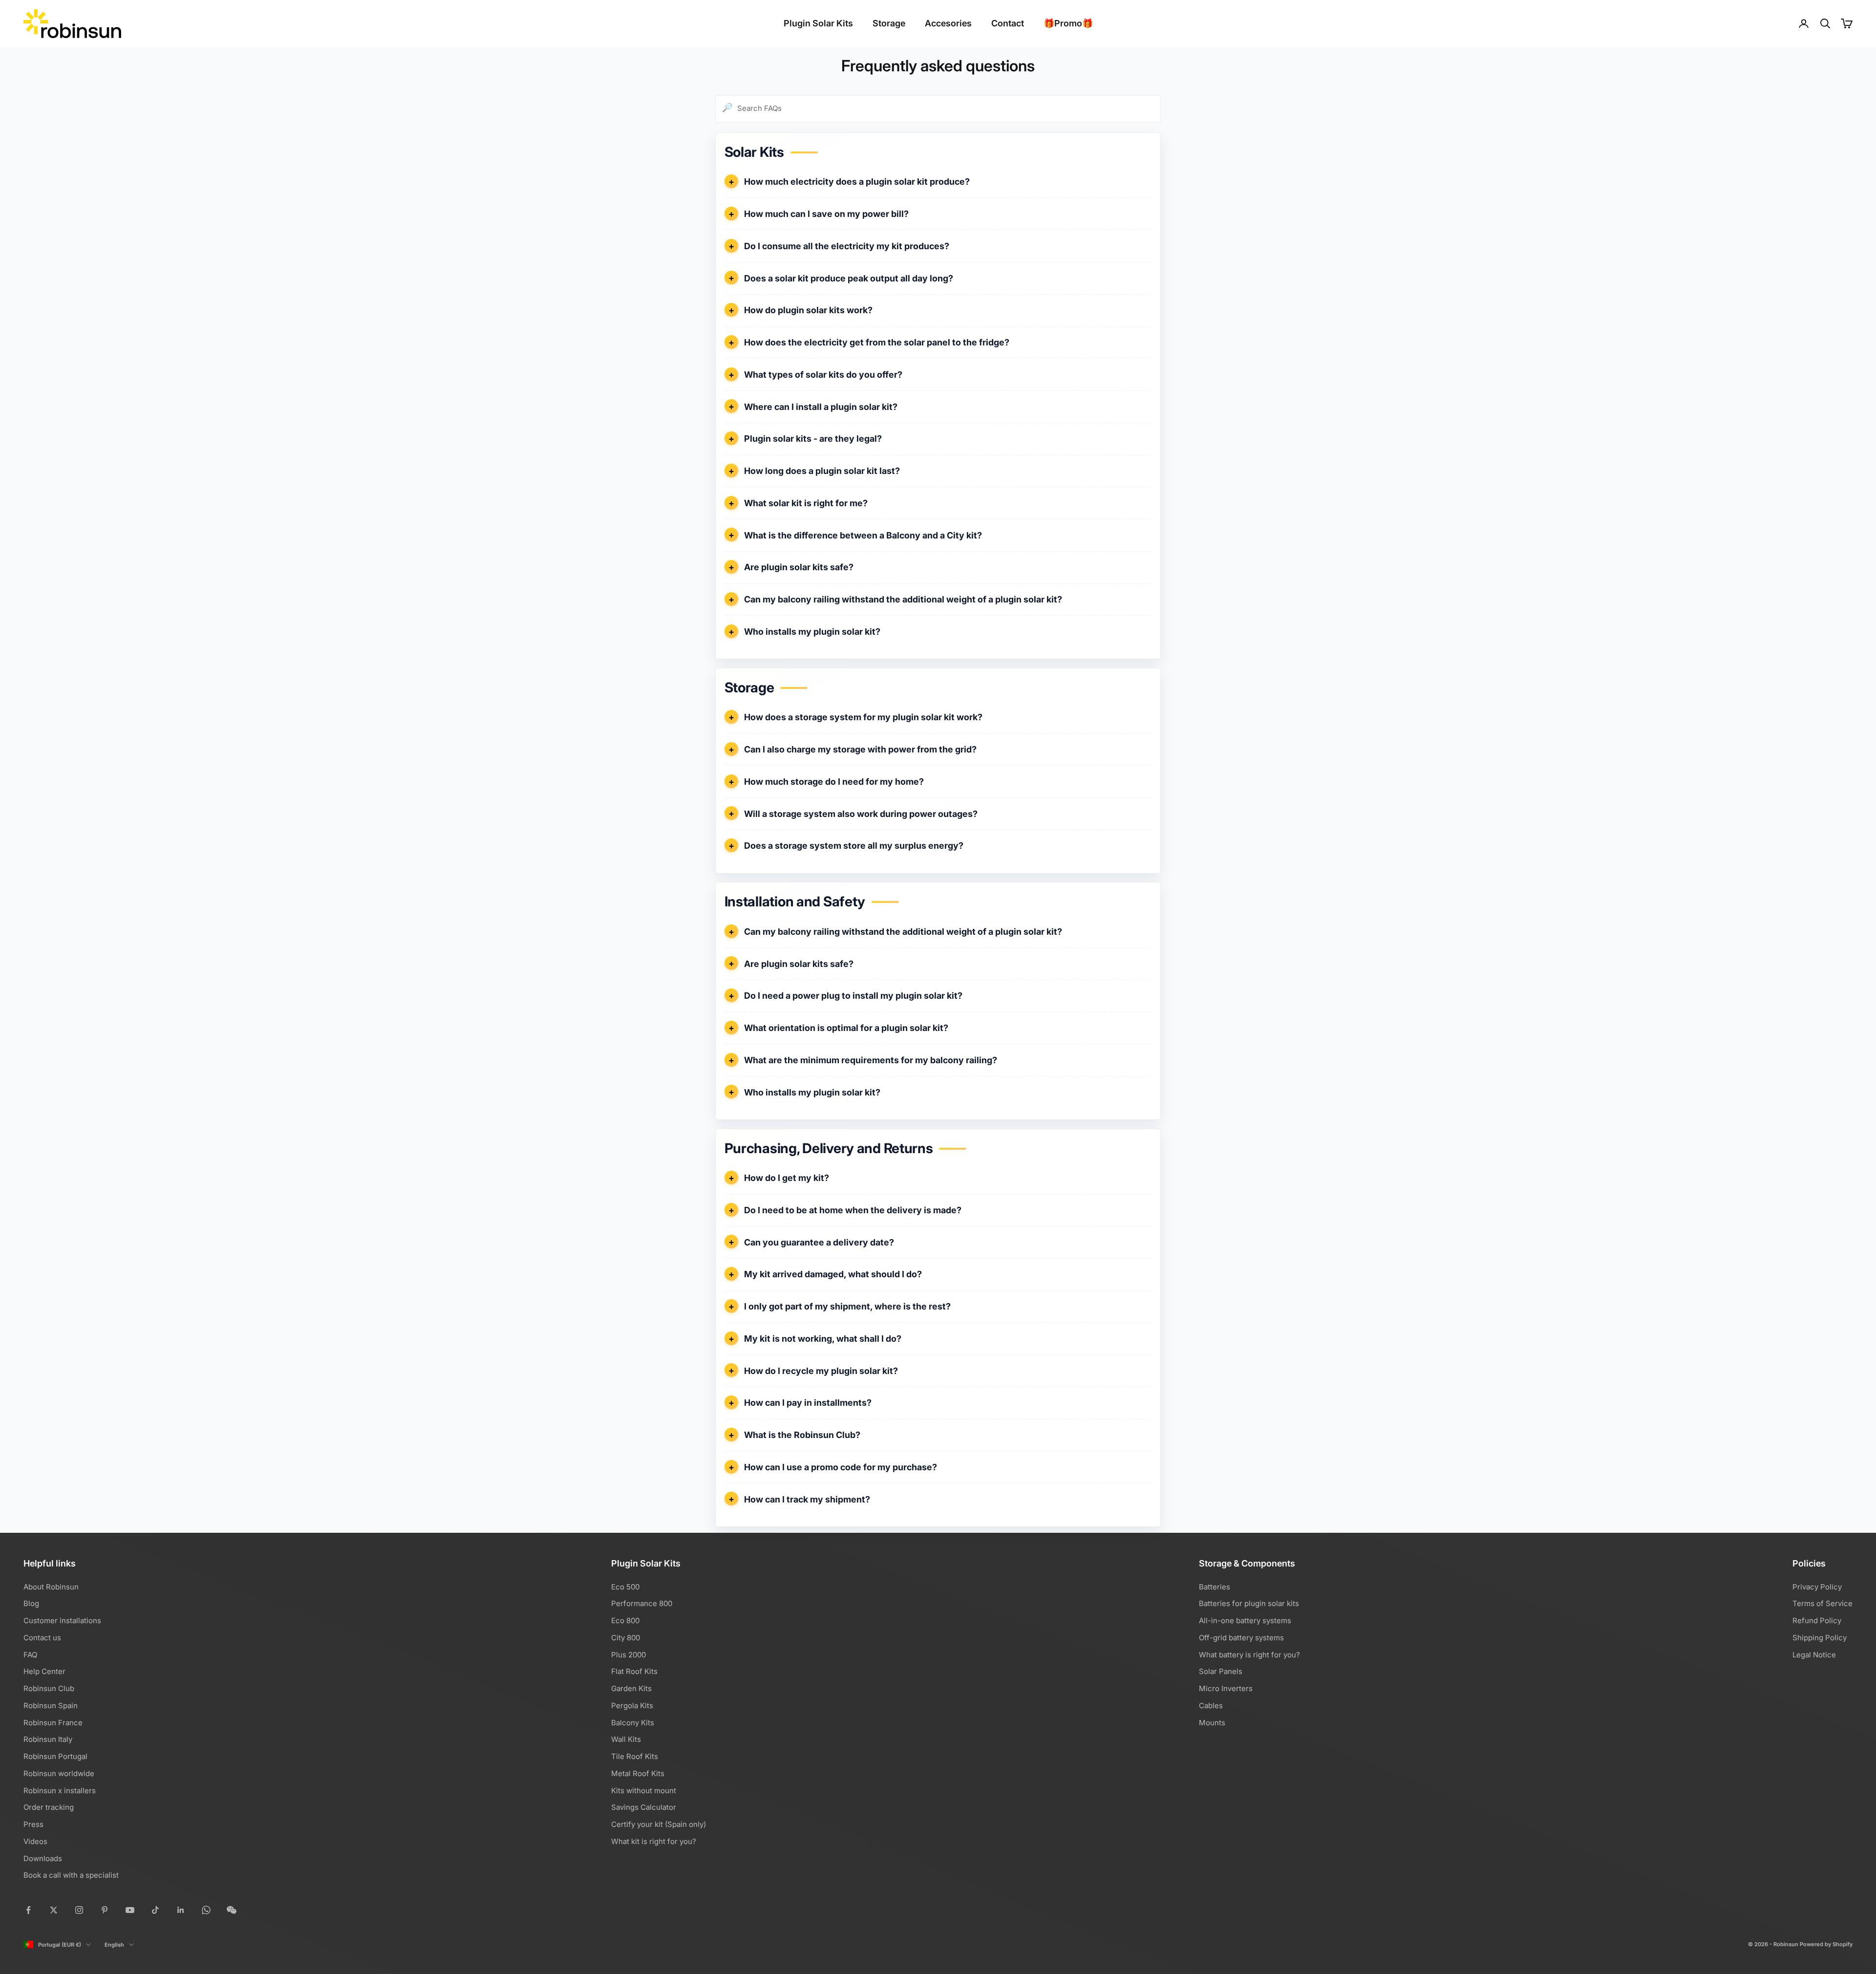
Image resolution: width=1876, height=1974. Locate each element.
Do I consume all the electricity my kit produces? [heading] (847, 246)
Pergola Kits (632, 1706)
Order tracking (49, 1807)
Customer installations (62, 1620)
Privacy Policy (1817, 1587)
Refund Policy (1817, 1620)
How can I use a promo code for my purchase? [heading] (841, 1467)
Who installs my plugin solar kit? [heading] (812, 632)
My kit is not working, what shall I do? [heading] (823, 1339)
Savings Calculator (644, 1807)
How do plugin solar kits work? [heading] (808, 310)
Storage (889, 23)
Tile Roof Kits (635, 1756)
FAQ (30, 1655)
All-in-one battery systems (1245, 1620)
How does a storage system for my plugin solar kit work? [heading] (863, 717)
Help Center (44, 1671)
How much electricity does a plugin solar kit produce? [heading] (857, 182)
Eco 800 (625, 1620)
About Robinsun (51, 1587)
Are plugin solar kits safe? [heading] (799, 567)
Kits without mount (644, 1791)
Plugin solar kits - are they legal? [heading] (813, 439)
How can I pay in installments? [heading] (808, 1403)
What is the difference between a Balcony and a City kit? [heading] (863, 535)
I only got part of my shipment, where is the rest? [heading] (847, 1306)
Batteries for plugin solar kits (1249, 1603)
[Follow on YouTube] (130, 1910)
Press (33, 1824)
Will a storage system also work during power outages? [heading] (861, 814)
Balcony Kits (633, 1723)
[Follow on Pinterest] (105, 1910)
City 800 (626, 1638)
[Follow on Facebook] (28, 1910)
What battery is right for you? (1249, 1655)
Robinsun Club (49, 1688)
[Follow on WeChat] (232, 1910)
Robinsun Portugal (55, 1756)
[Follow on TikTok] (155, 1910)
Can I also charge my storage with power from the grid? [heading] (860, 749)
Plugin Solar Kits (818, 23)
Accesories (948, 23)
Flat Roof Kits (634, 1671)
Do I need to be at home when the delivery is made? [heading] (853, 1210)
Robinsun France (53, 1723)
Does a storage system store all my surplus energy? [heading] (854, 846)
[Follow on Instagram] (79, 1910)
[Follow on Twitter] (54, 1910)
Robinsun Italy (48, 1739)
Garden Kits (631, 1688)
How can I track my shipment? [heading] (807, 1499)
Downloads (43, 1858)
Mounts (1212, 1723)
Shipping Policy (1820, 1638)
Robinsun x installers (60, 1791)
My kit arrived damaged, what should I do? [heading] (833, 1274)
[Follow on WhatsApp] (206, 1910)
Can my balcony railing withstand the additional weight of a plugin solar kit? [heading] (903, 599)
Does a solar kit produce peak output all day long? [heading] (849, 278)
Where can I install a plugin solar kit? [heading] (821, 407)
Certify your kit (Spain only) (659, 1824)
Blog (31, 1603)
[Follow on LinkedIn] (181, 1910)
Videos (35, 1841)
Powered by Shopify (1826, 1944)
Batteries (1215, 1587)
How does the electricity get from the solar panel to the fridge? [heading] (877, 342)
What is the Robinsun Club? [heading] (802, 1435)
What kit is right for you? (654, 1841)
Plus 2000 (629, 1655)
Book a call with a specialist (71, 1875)
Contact (1008, 23)
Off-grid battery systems (1241, 1638)
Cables (1211, 1706)
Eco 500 (625, 1587)
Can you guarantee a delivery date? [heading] (819, 1242)
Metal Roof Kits (638, 1773)
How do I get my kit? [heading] (787, 1178)
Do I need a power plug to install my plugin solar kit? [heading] (853, 996)
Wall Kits (626, 1739)
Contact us (42, 1638)
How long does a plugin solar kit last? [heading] (822, 471)
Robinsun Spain (51, 1706)
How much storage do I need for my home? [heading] (834, 782)
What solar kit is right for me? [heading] (806, 503)
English (114, 1945)
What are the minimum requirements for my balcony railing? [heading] (871, 1060)
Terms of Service (1823, 1603)
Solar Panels (1221, 1671)
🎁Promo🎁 (1068, 23)
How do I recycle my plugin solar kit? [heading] (821, 1371)
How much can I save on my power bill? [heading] (826, 214)
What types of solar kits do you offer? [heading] (823, 375)
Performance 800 (642, 1603)
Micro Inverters (1226, 1688)
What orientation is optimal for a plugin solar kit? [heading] (846, 1028)
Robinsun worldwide (59, 1773)
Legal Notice (1814, 1655)
